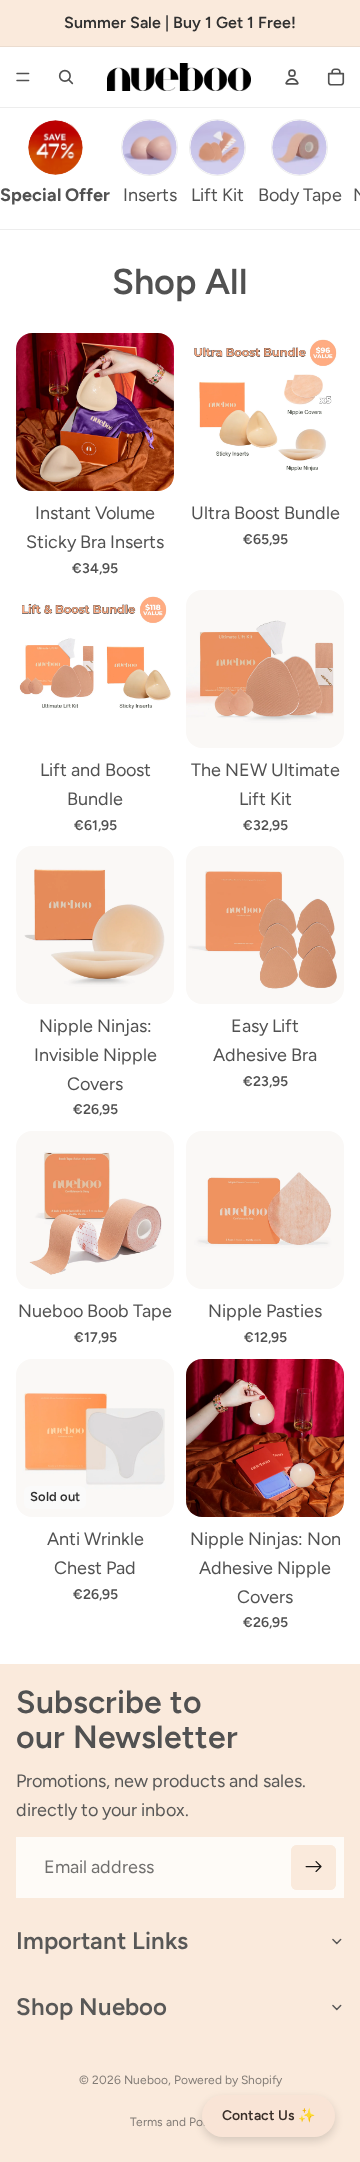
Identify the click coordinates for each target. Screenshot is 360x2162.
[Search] (66, 77)
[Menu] (23, 77)
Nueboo (146, 2080)
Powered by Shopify (228, 2080)
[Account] (292, 77)
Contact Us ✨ (268, 2115)
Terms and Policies (180, 2122)
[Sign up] (313, 1867)
